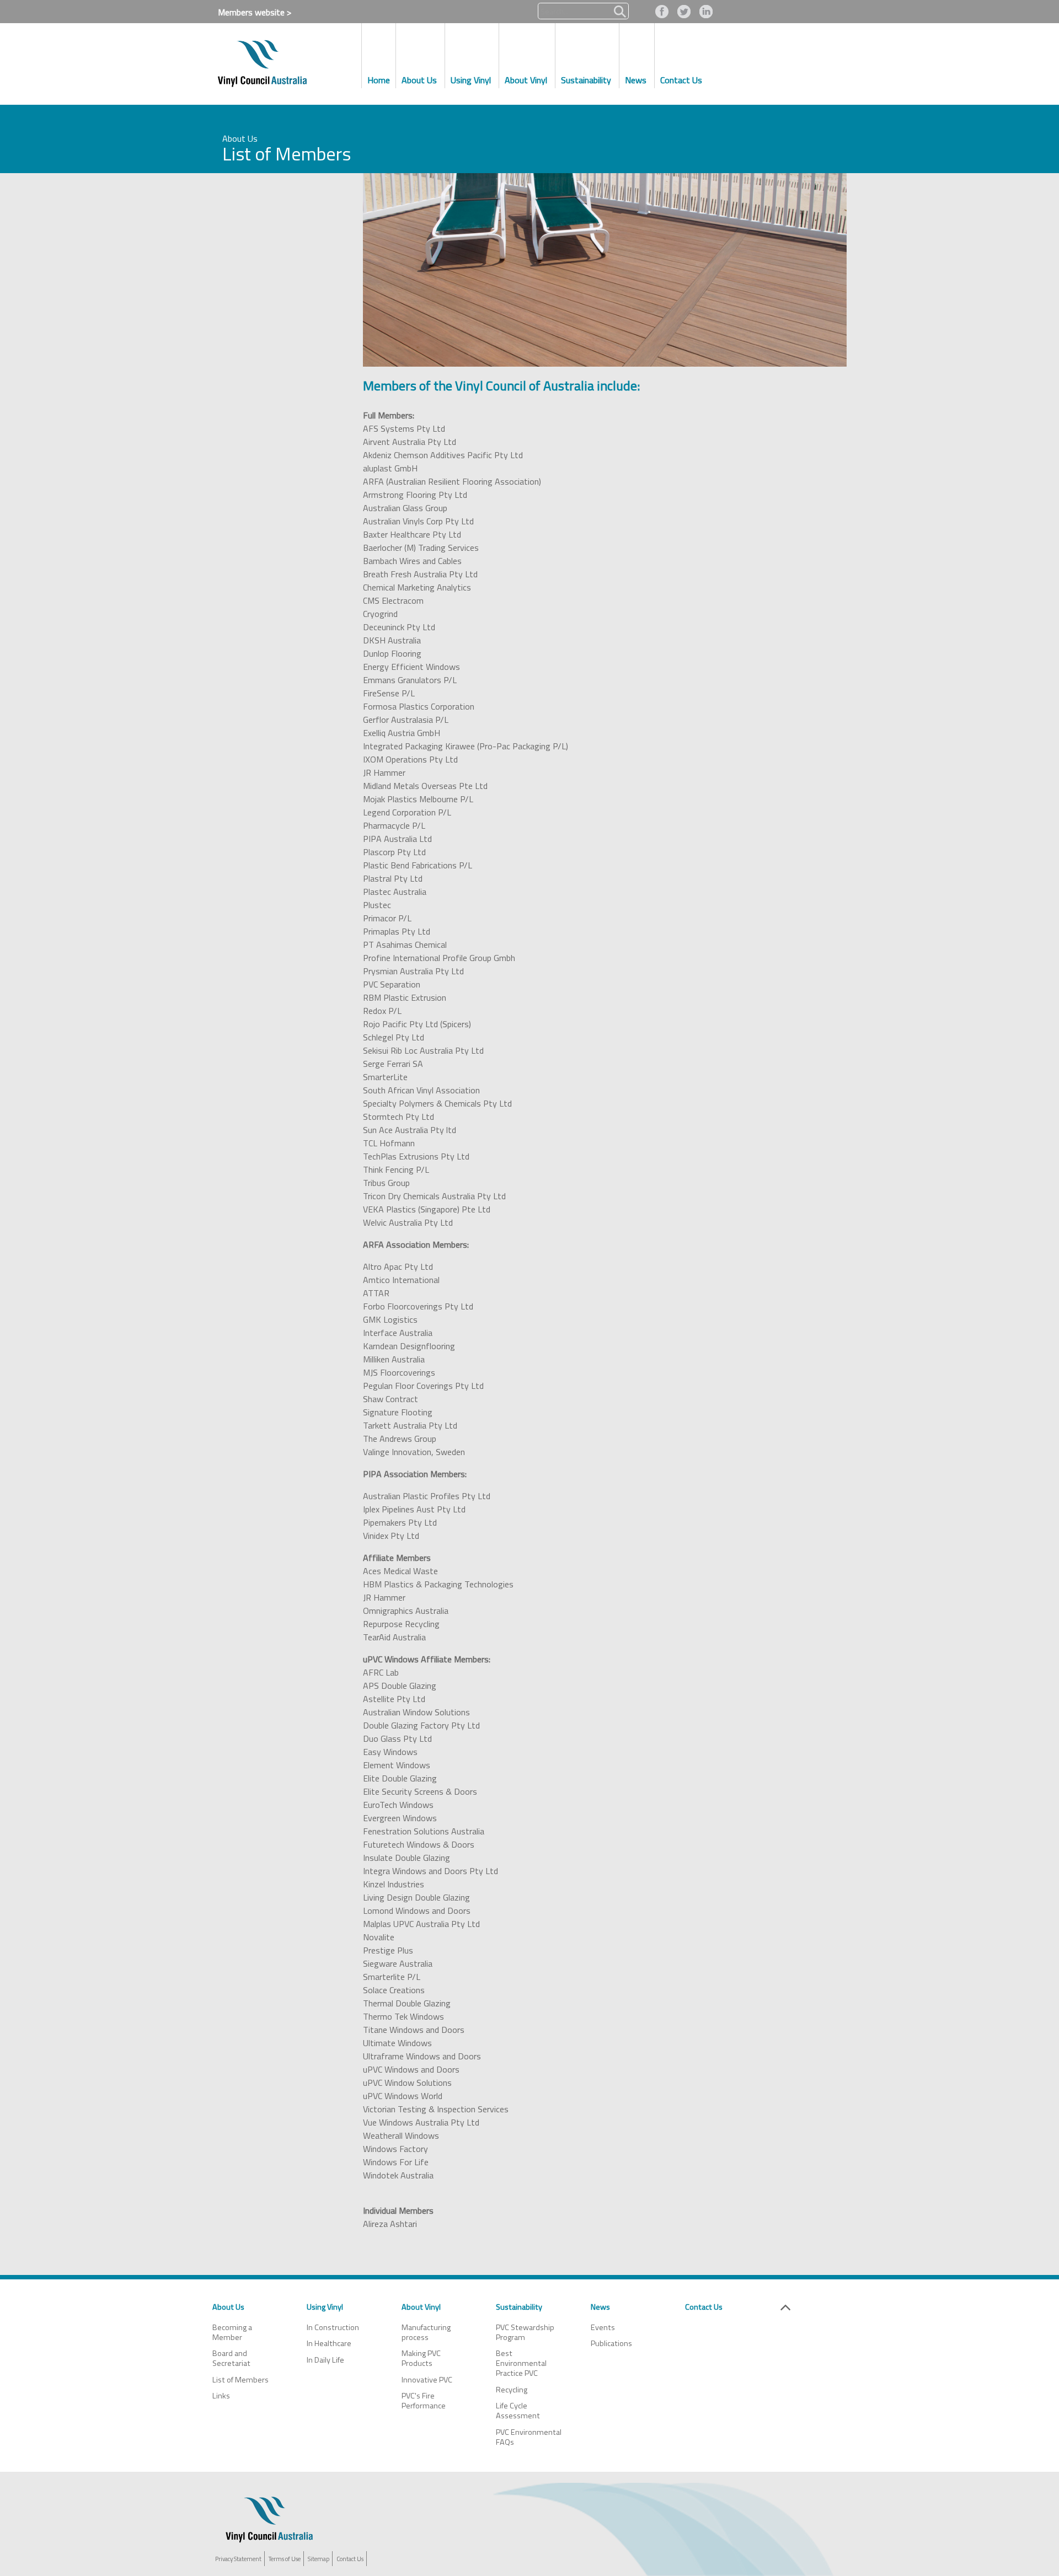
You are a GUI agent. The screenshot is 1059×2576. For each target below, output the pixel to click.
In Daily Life (325, 2360)
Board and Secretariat (231, 2358)
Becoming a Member (232, 2332)
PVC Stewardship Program (525, 2332)
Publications (611, 2343)
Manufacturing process (426, 2332)
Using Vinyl (325, 2307)
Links (221, 2396)
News (600, 2307)
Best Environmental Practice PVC (521, 2363)
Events (603, 2327)
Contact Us (704, 2307)
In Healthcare (329, 2343)
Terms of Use (285, 2559)
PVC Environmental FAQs (529, 2437)
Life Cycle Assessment (518, 2411)
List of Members (240, 2380)
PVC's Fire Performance (424, 2401)
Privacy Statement (238, 2559)
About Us (228, 2307)
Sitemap (319, 2559)
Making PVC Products (421, 2358)
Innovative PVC (427, 2380)
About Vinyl (421, 2307)
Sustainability (519, 2307)
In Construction (333, 2327)
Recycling (512, 2390)
